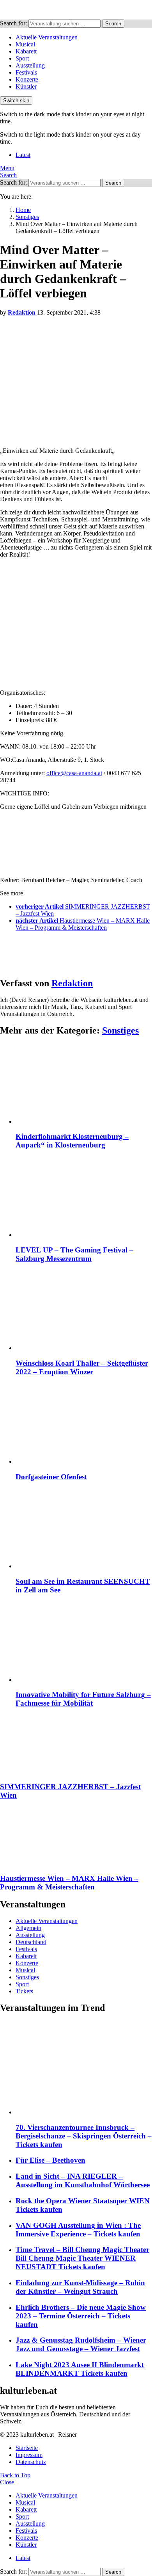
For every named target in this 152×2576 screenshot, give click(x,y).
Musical (25, 44)
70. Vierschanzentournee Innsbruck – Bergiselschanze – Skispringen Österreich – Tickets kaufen (84, 2136)
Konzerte (27, 79)
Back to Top (15, 2475)
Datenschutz (31, 2462)
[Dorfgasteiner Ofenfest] (84, 1424)
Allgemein (28, 1928)
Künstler (26, 86)
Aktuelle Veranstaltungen (47, 37)
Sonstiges (120, 1030)
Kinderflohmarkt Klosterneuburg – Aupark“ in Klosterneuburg (72, 1141)
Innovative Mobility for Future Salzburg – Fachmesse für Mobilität (83, 1699)
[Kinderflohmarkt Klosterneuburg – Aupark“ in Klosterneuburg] (84, 1084)
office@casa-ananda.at (74, 773)
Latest (23, 155)
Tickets (24, 1991)
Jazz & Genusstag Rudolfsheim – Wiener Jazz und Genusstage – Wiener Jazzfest (81, 2344)
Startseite (27, 2448)
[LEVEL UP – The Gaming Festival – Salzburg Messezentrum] (84, 1198)
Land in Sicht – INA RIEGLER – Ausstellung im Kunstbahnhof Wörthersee (83, 2180)
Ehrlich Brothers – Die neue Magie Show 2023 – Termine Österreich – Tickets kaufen (81, 2316)
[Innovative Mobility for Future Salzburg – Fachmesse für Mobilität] (84, 1643)
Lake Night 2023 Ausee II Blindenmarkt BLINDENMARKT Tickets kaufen (80, 2369)
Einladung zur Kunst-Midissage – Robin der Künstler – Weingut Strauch (80, 2287)
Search (113, 24)
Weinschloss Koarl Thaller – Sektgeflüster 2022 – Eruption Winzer (82, 1367)
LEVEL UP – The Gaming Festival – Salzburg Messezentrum (74, 1254)
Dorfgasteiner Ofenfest (51, 1477)
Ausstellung (30, 65)
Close (7, 2482)
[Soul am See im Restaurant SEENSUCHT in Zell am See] (84, 1529)
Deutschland (31, 1942)
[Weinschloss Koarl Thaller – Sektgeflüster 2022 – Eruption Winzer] (84, 1311)
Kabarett (26, 51)
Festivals (26, 72)
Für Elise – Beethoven (50, 2160)
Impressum (29, 2455)
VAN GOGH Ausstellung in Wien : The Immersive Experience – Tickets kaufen (78, 2230)
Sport (22, 58)
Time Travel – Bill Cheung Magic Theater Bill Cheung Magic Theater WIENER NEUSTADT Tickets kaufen (82, 2258)
